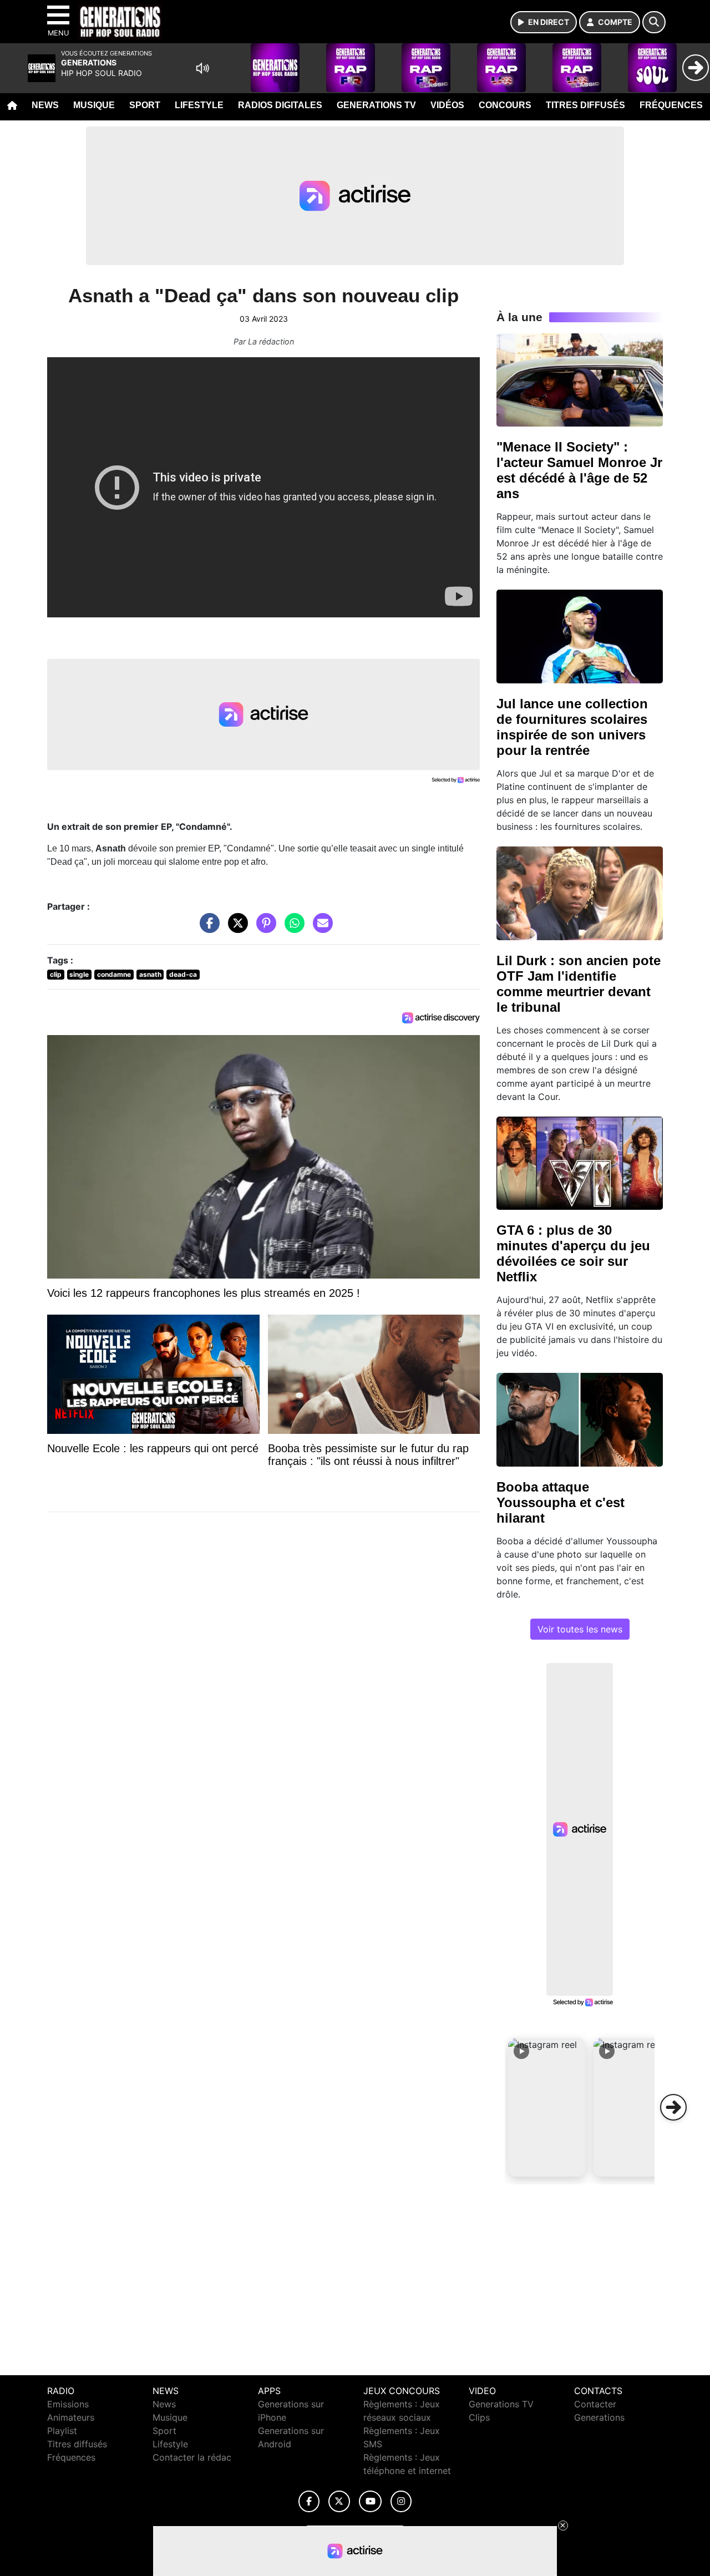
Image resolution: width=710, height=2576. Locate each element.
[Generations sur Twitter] (339, 2501)
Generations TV (376, 105)
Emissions (68, 2404)
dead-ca (183, 974)
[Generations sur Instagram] (401, 2501)
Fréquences (671, 105)
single (79, 974)
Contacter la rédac (192, 2457)
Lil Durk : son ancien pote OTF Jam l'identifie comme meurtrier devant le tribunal (579, 984)
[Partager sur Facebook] (207, 929)
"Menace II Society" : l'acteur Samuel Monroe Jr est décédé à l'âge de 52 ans (579, 470)
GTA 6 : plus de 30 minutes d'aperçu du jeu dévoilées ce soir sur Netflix (573, 1253)
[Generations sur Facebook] (309, 2501)
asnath (150, 974)
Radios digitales (280, 105)
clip (56, 974)
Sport (145, 105)
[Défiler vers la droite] (673, 2107)
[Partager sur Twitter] (235, 929)
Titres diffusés (585, 105)
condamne (114, 974)
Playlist (62, 2431)
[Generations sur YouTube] (370, 2501)
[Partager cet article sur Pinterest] (263, 929)
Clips (479, 2417)
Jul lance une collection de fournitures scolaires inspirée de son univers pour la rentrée (572, 727)
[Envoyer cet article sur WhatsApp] (292, 929)
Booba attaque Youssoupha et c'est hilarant (561, 1502)
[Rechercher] (654, 22)
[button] (547, 2107)
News (45, 105)
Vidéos (447, 105)
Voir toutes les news (580, 1629)
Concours (505, 105)
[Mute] (202, 68)
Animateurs (71, 2417)
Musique (94, 105)
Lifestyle (199, 105)
